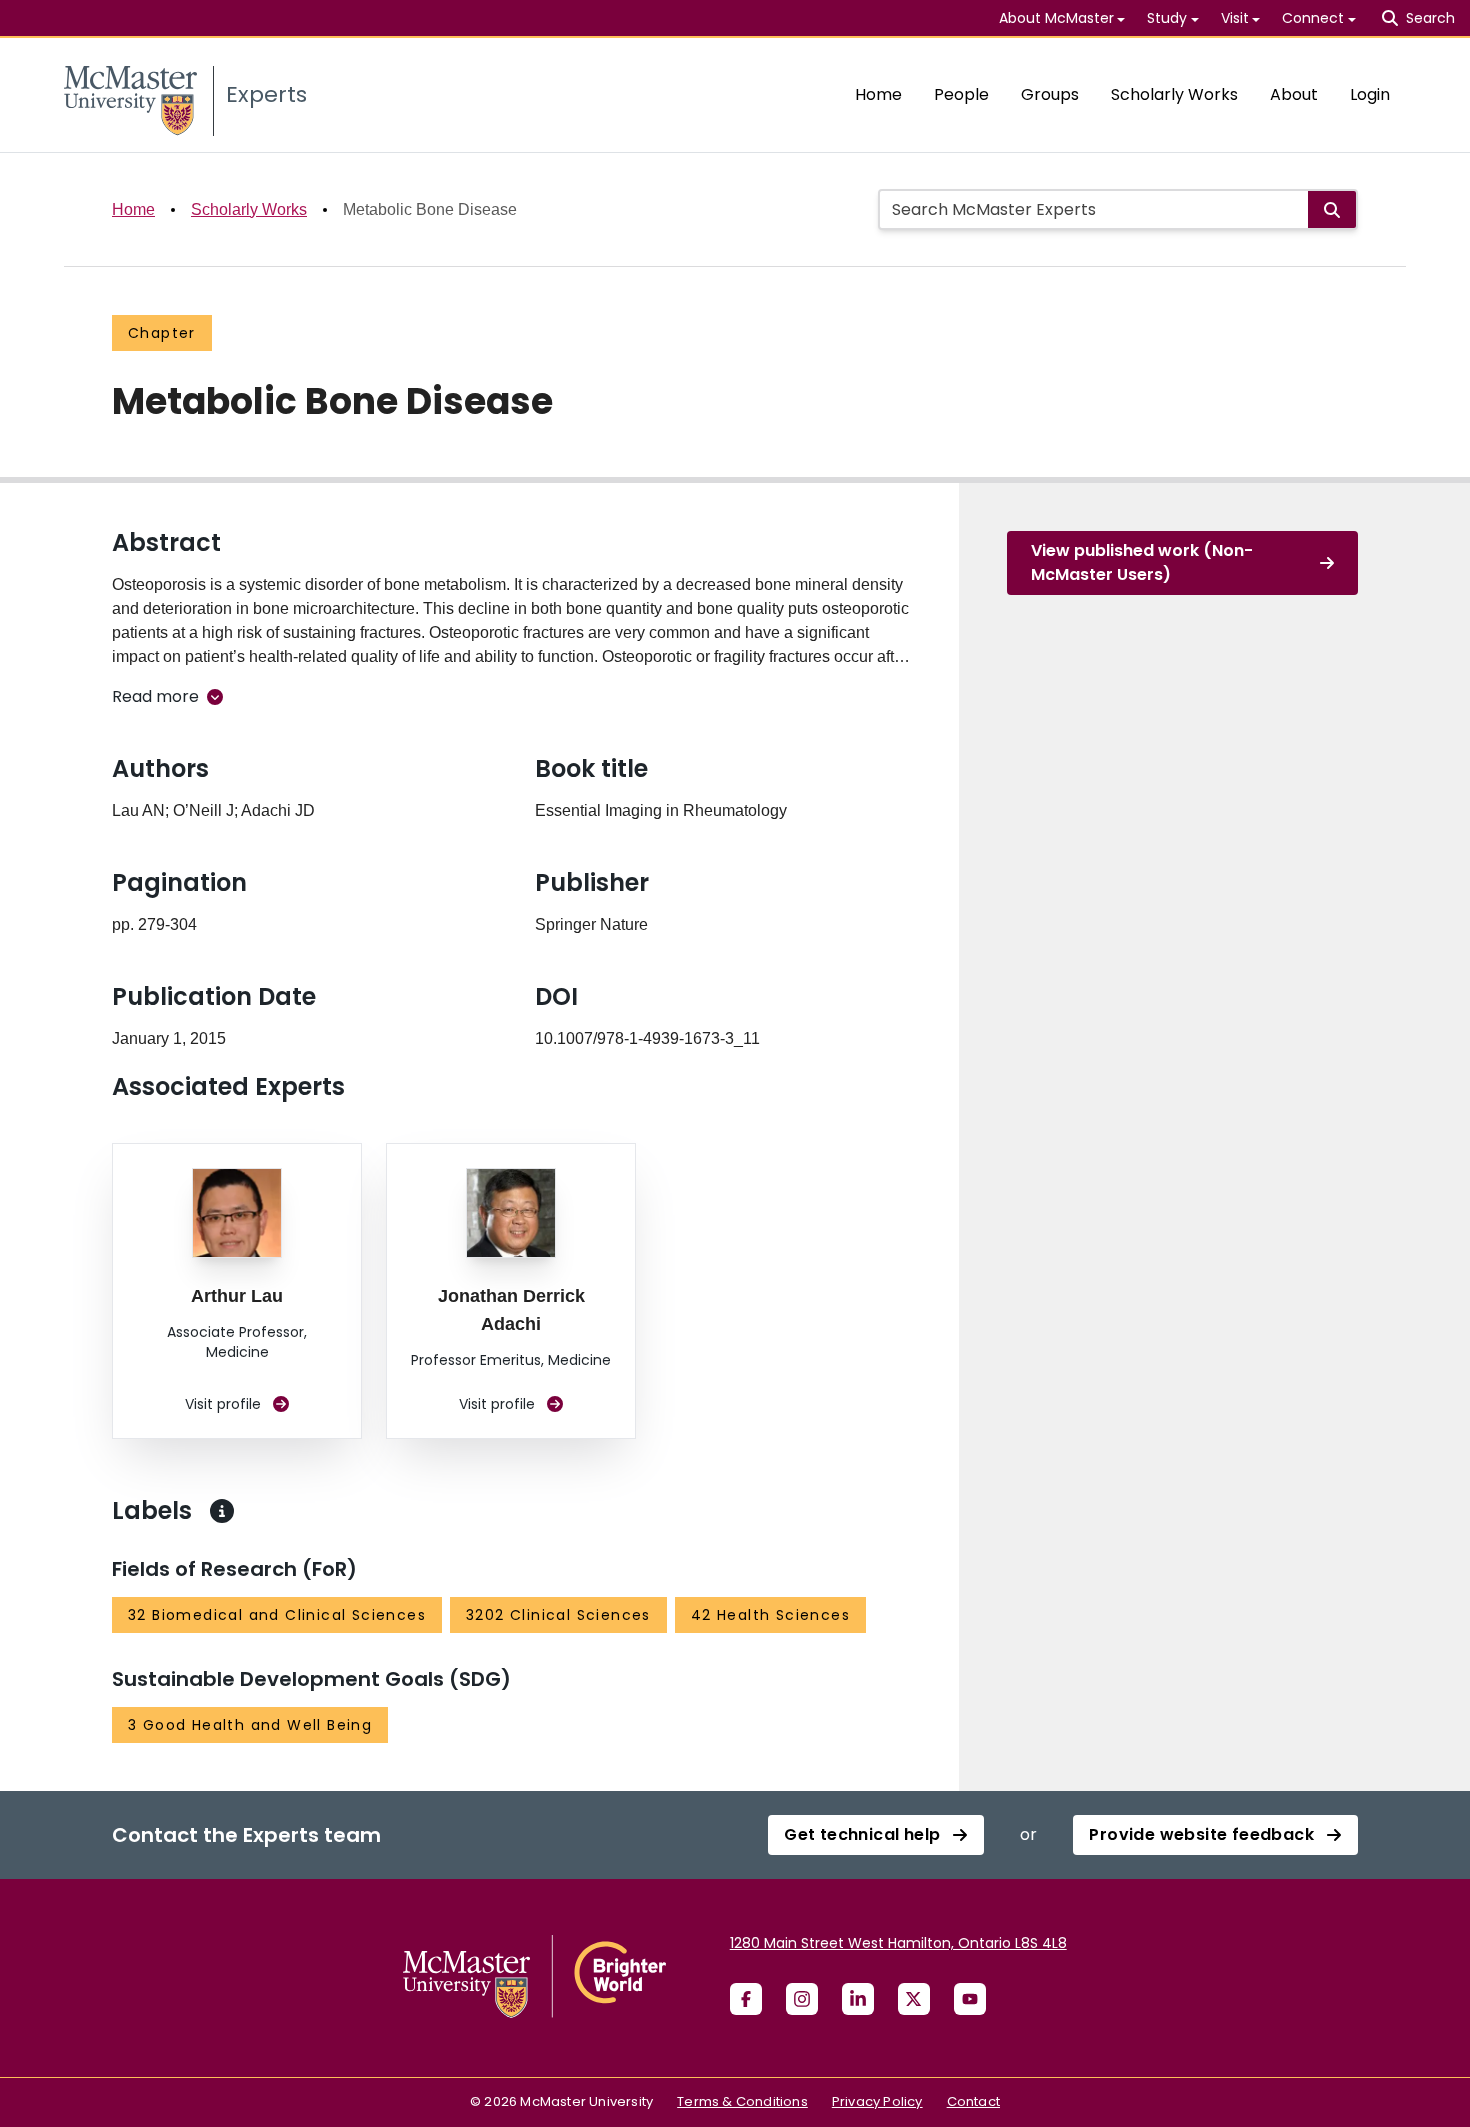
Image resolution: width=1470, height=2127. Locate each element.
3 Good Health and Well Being (250, 1725)
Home (878, 94)
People (961, 94)
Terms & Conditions (742, 2101)
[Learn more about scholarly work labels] (222, 1511)
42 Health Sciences (770, 1615)
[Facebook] (746, 1999)
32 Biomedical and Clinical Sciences (277, 1615)
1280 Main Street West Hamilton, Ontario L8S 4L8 (898, 1943)
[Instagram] (802, 1999)
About (1294, 94)
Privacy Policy (877, 2101)
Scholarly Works (1174, 94)
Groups (1050, 94)
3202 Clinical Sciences (558, 1615)
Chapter (162, 333)
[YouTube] (970, 1999)
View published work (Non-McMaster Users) (1142, 562)
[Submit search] (1332, 209)
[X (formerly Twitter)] (914, 1999)
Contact (973, 2101)
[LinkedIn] (858, 1999)
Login (1370, 94)
